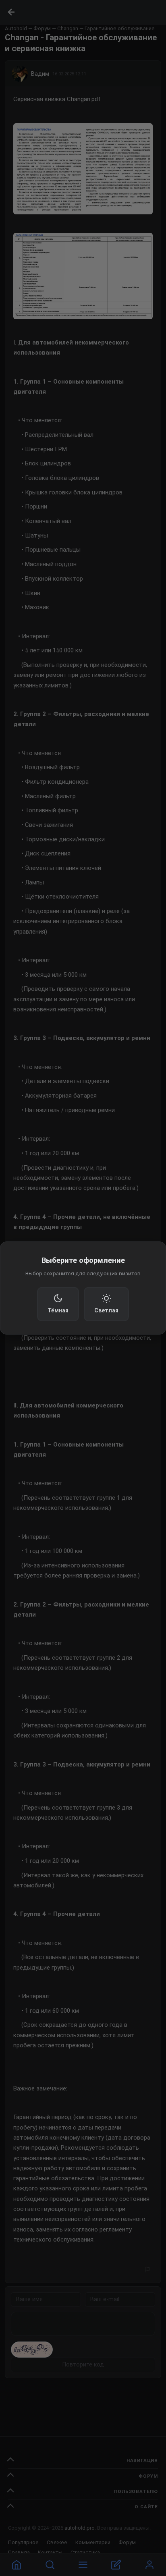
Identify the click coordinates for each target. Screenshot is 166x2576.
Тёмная (58, 1310)
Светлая (106, 1310)
